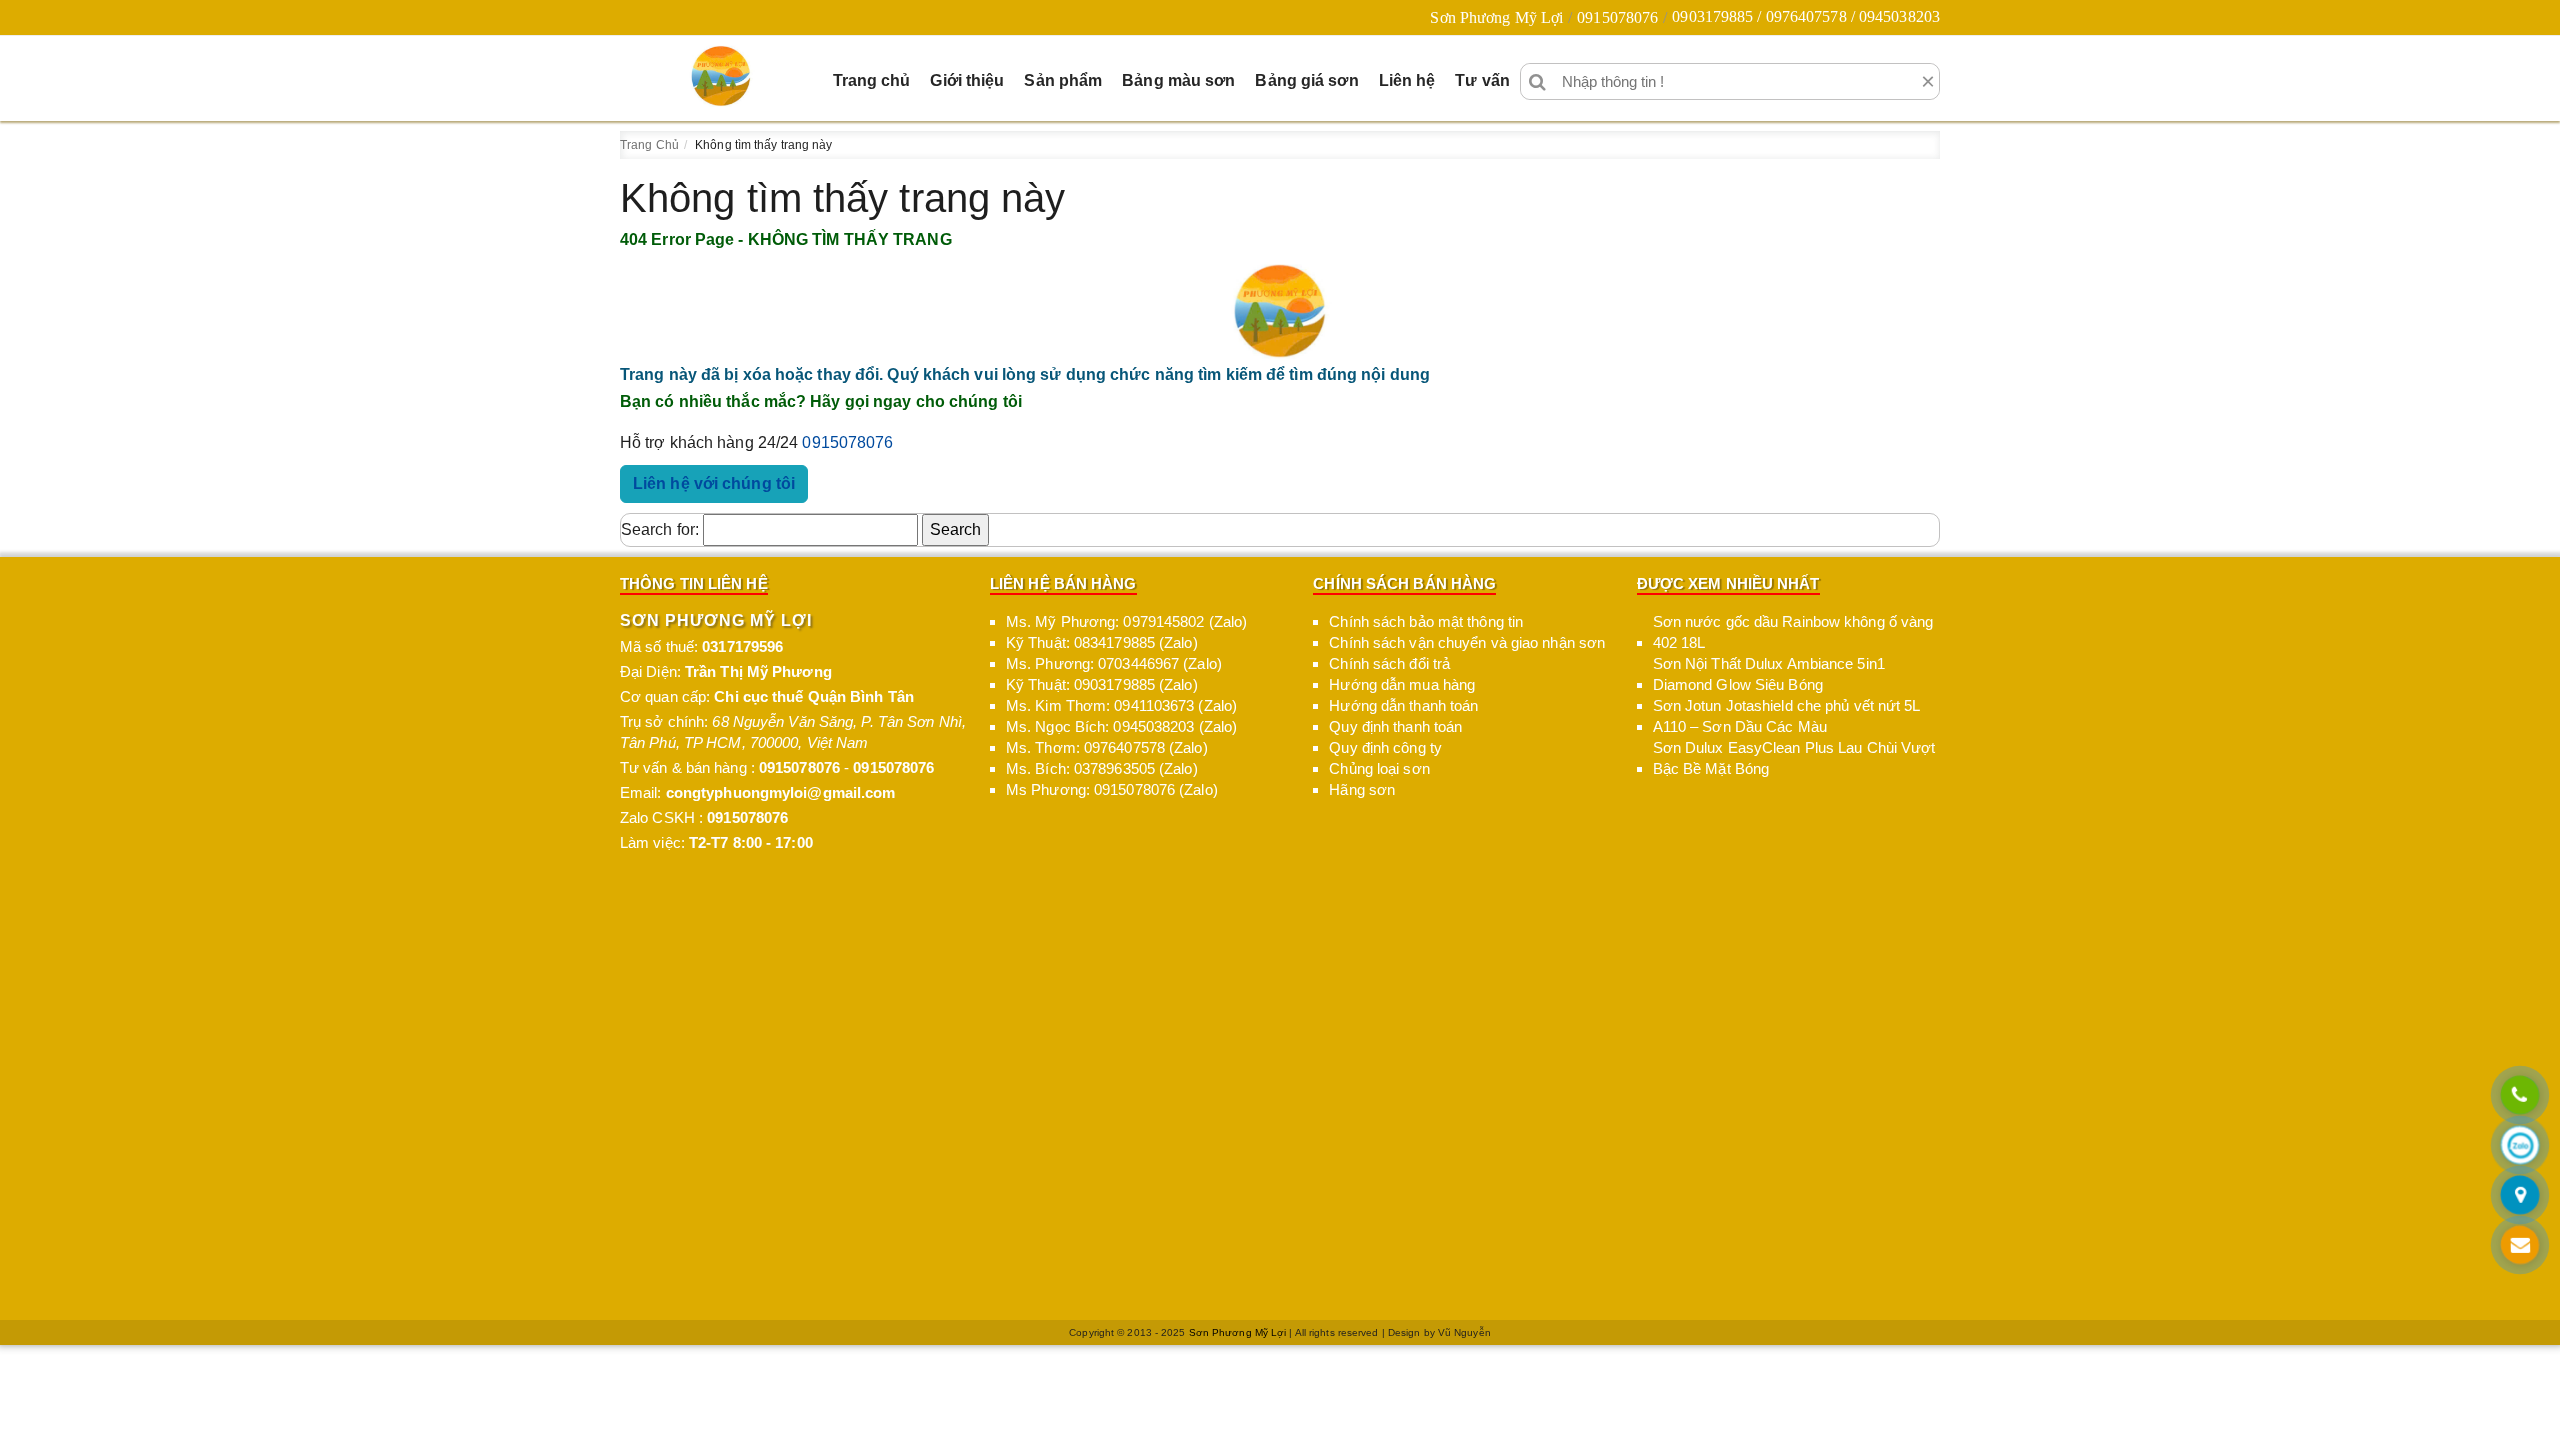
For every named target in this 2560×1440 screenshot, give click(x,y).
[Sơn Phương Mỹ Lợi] (721, 76)
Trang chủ (872, 80)
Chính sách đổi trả (1389, 663)
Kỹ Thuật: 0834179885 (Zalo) (1102, 642)
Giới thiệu (967, 80)
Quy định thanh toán (1395, 726)
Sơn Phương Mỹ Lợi (1496, 17)
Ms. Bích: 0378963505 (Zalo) (1102, 768)
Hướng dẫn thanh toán (1403, 705)
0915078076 (1617, 17)
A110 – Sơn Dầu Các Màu (1740, 726)
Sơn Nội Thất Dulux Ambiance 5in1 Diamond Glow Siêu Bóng (1769, 674)
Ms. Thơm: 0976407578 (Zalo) (1107, 747)
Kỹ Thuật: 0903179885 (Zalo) (1102, 684)
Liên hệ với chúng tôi (714, 483)
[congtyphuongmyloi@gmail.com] (2520, 1246)
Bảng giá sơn (1306, 80)
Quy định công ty (1385, 747)
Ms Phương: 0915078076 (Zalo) (1112, 789)
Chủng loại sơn (1379, 768)
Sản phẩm (1063, 80)
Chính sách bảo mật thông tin (1426, 621)
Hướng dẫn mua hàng (1402, 684)
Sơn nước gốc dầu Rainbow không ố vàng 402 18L (1793, 632)
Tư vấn (1482, 80)
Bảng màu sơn (1178, 80)
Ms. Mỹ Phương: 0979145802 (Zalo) (1126, 621)
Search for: (660, 529)
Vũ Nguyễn (1464, 1332)
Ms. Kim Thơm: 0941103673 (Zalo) (1121, 705)
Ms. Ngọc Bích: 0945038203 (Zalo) (1121, 726)
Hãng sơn (1362, 789)
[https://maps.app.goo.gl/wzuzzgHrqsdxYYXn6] (2520, 1196)
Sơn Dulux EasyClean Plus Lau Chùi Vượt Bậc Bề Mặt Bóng (1794, 758)
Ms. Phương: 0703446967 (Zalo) (1114, 663)
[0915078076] (2520, 1096)
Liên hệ (1407, 80)
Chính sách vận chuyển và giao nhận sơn (1467, 642)
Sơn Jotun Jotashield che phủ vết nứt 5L (1787, 705)
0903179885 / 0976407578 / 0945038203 (1806, 16)
